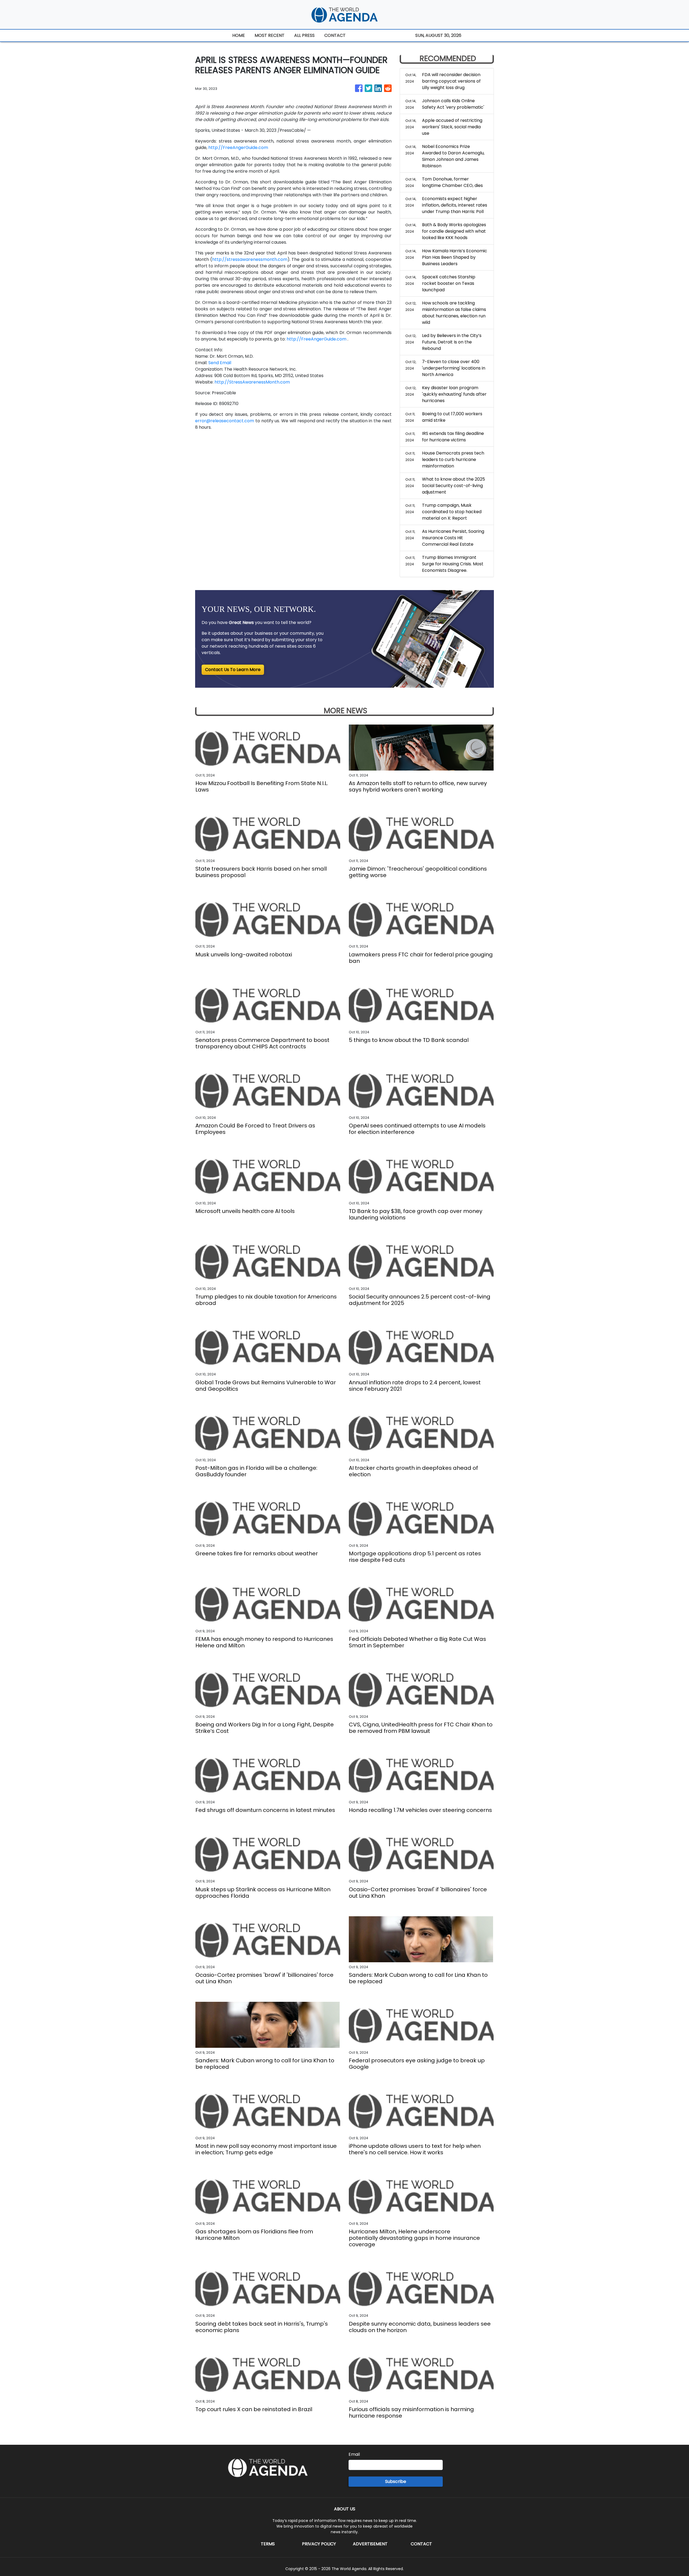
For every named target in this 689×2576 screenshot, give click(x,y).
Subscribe (396, 2481)
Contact (421, 2544)
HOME (239, 35)
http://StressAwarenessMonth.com (252, 382)
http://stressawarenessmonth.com (250, 259)
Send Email (220, 363)
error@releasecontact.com (225, 421)
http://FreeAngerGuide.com (238, 148)
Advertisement (370, 2544)
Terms (268, 2544)
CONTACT (335, 35)
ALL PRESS (304, 35)
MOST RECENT (270, 35)
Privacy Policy (319, 2544)
